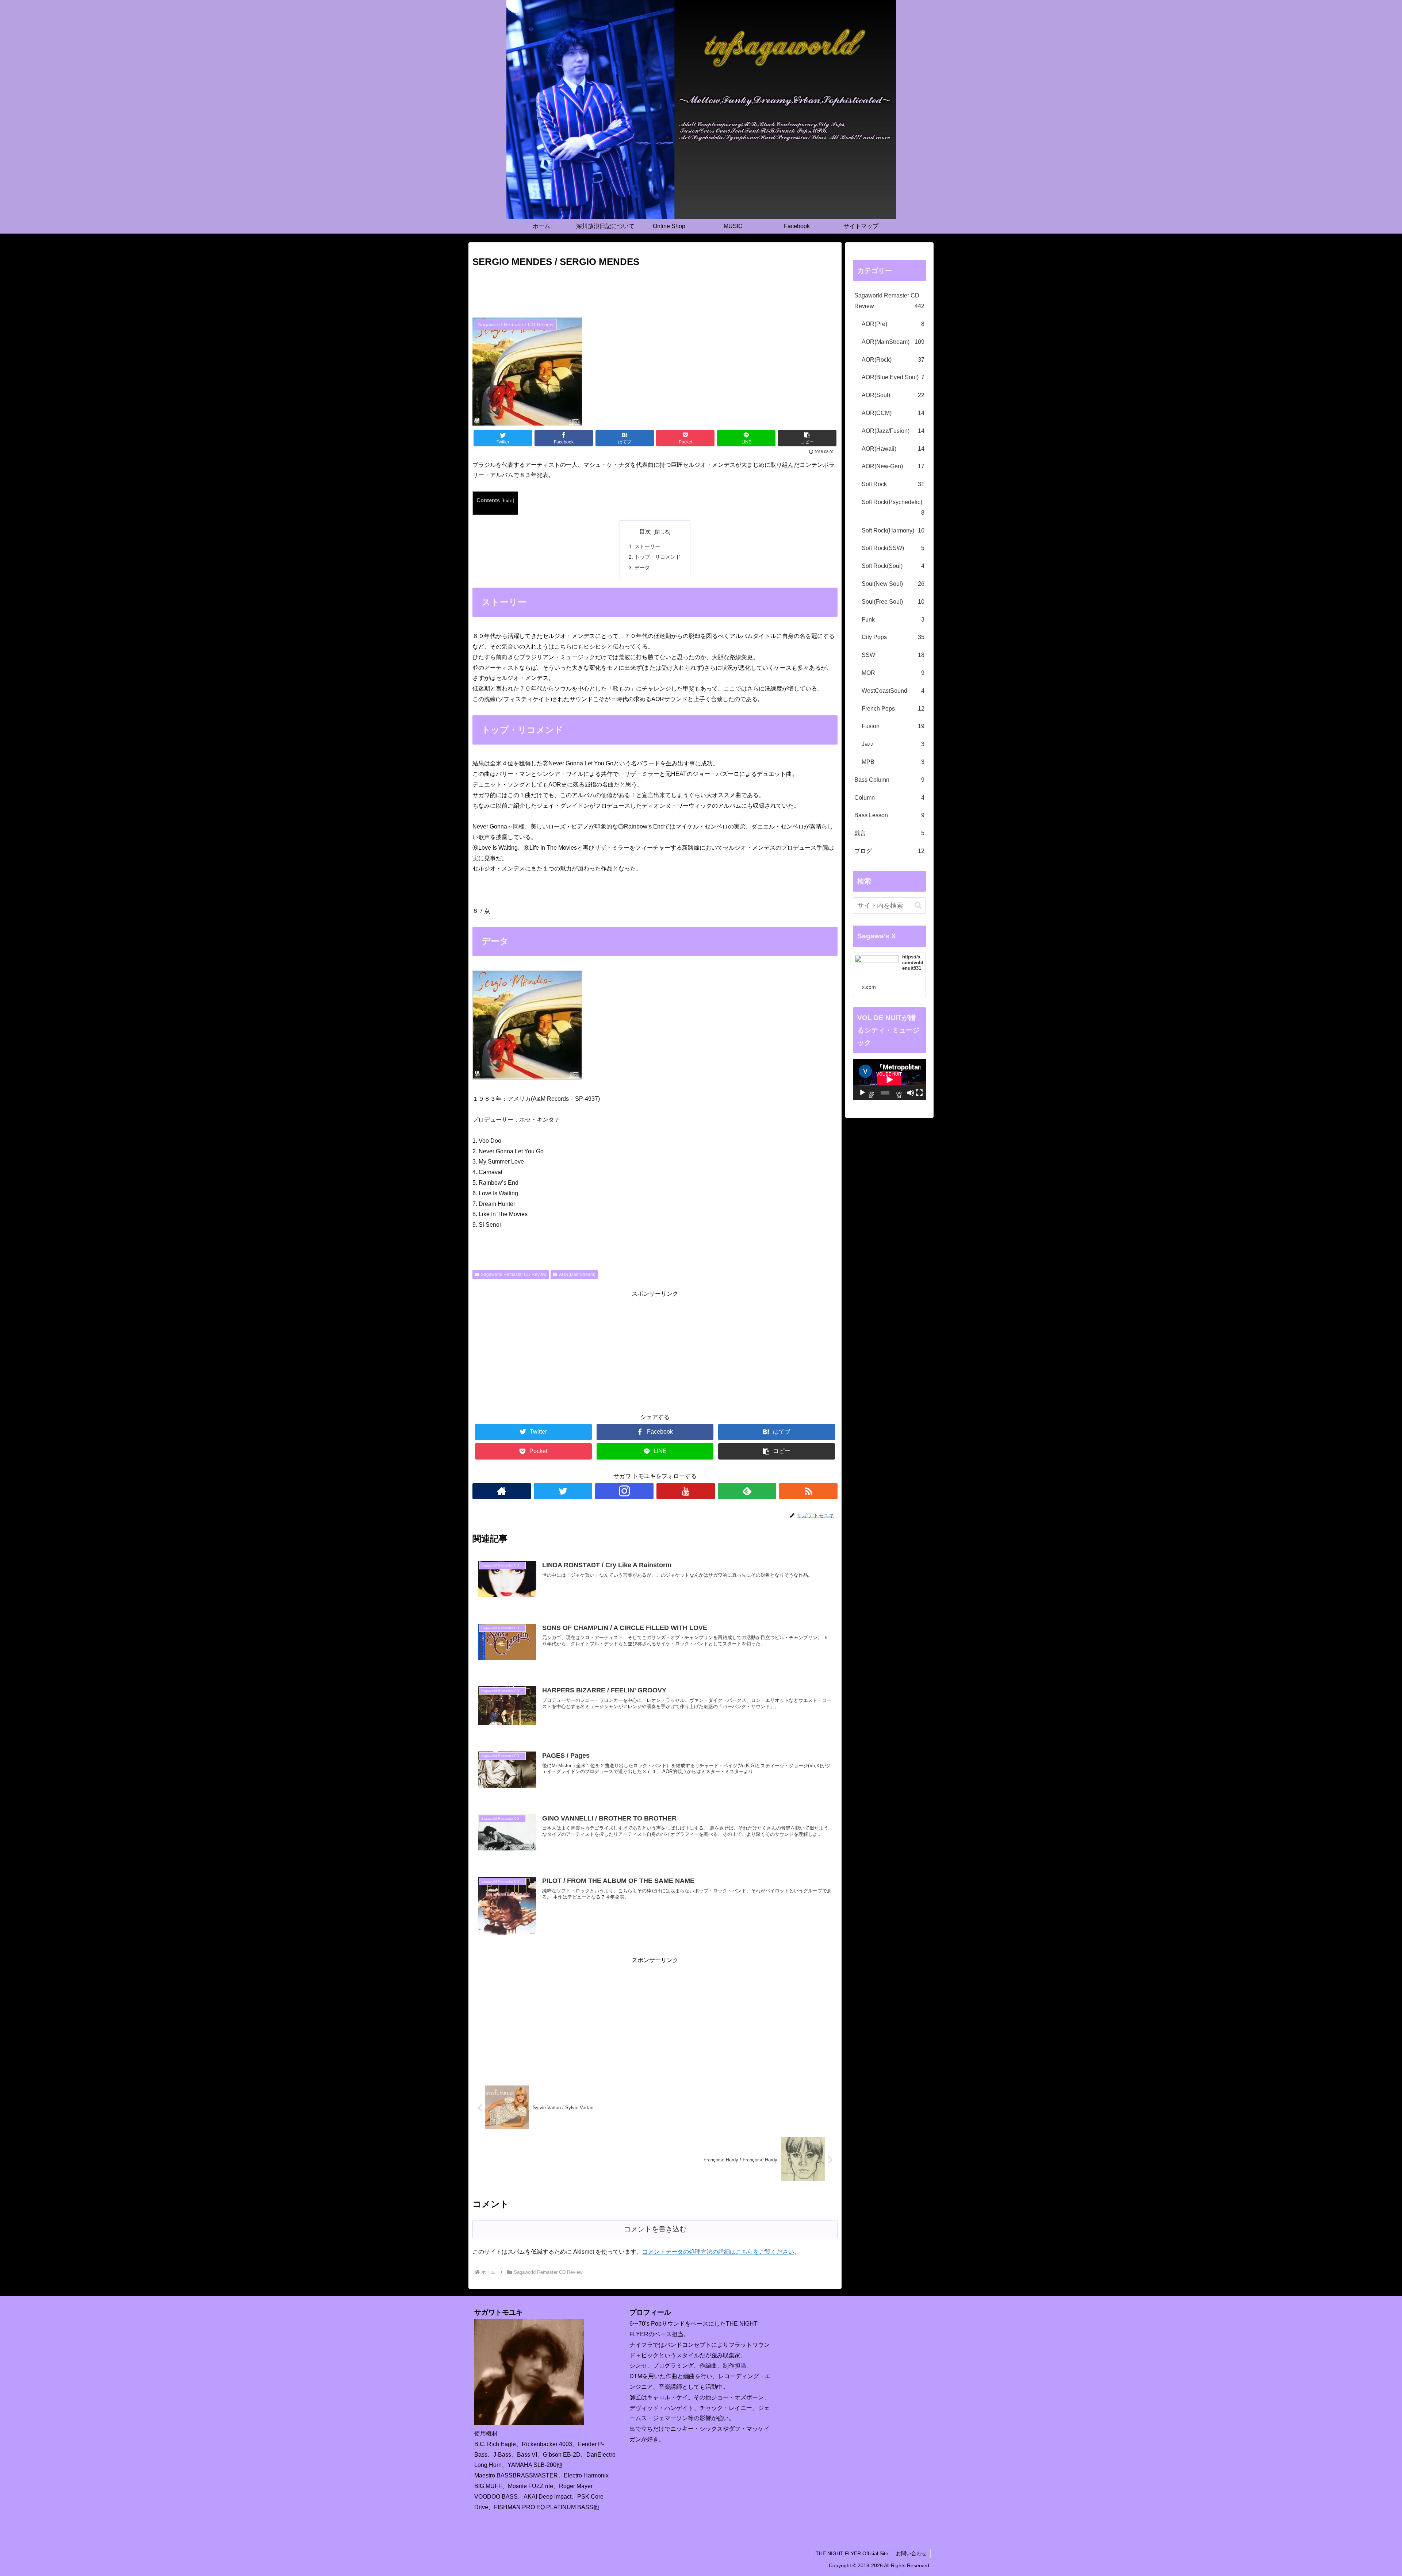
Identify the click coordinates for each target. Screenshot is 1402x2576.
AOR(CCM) (893, 413)
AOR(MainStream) (577, 1274)
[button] (918, 906)
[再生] (862, 1093)
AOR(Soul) (893, 395)
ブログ (889, 851)
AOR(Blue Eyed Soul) (893, 377)
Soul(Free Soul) (893, 602)
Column (889, 798)
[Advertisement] (655, 290)
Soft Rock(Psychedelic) (893, 507)
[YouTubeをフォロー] (686, 1491)
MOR (893, 673)
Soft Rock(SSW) (893, 548)
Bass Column (889, 780)
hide (508, 501)
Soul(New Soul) (893, 584)
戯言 (889, 833)
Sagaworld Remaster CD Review (514, 1274)
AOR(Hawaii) (893, 449)
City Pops (893, 637)
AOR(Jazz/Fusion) (893, 431)
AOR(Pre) (893, 324)
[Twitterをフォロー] (563, 1491)
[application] (889, 1079)
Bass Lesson (889, 815)
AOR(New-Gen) (893, 466)
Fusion (893, 726)
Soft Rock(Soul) (893, 566)
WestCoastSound (893, 691)
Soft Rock (893, 484)
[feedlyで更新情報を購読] (747, 1491)
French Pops (893, 709)
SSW (893, 655)
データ (642, 568)
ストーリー (647, 546)
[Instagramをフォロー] (624, 1491)
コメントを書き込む (655, 2229)
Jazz (893, 744)
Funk (893, 620)
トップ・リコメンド (658, 557)
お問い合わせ (911, 2553)
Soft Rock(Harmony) (893, 530)
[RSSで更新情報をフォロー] (808, 1491)
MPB (893, 762)
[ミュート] (911, 1093)
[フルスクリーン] (919, 1093)
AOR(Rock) (893, 360)
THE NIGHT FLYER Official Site (852, 2553)
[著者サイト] (502, 1491)
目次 (645, 532)
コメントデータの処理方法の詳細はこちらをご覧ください (718, 2252)
